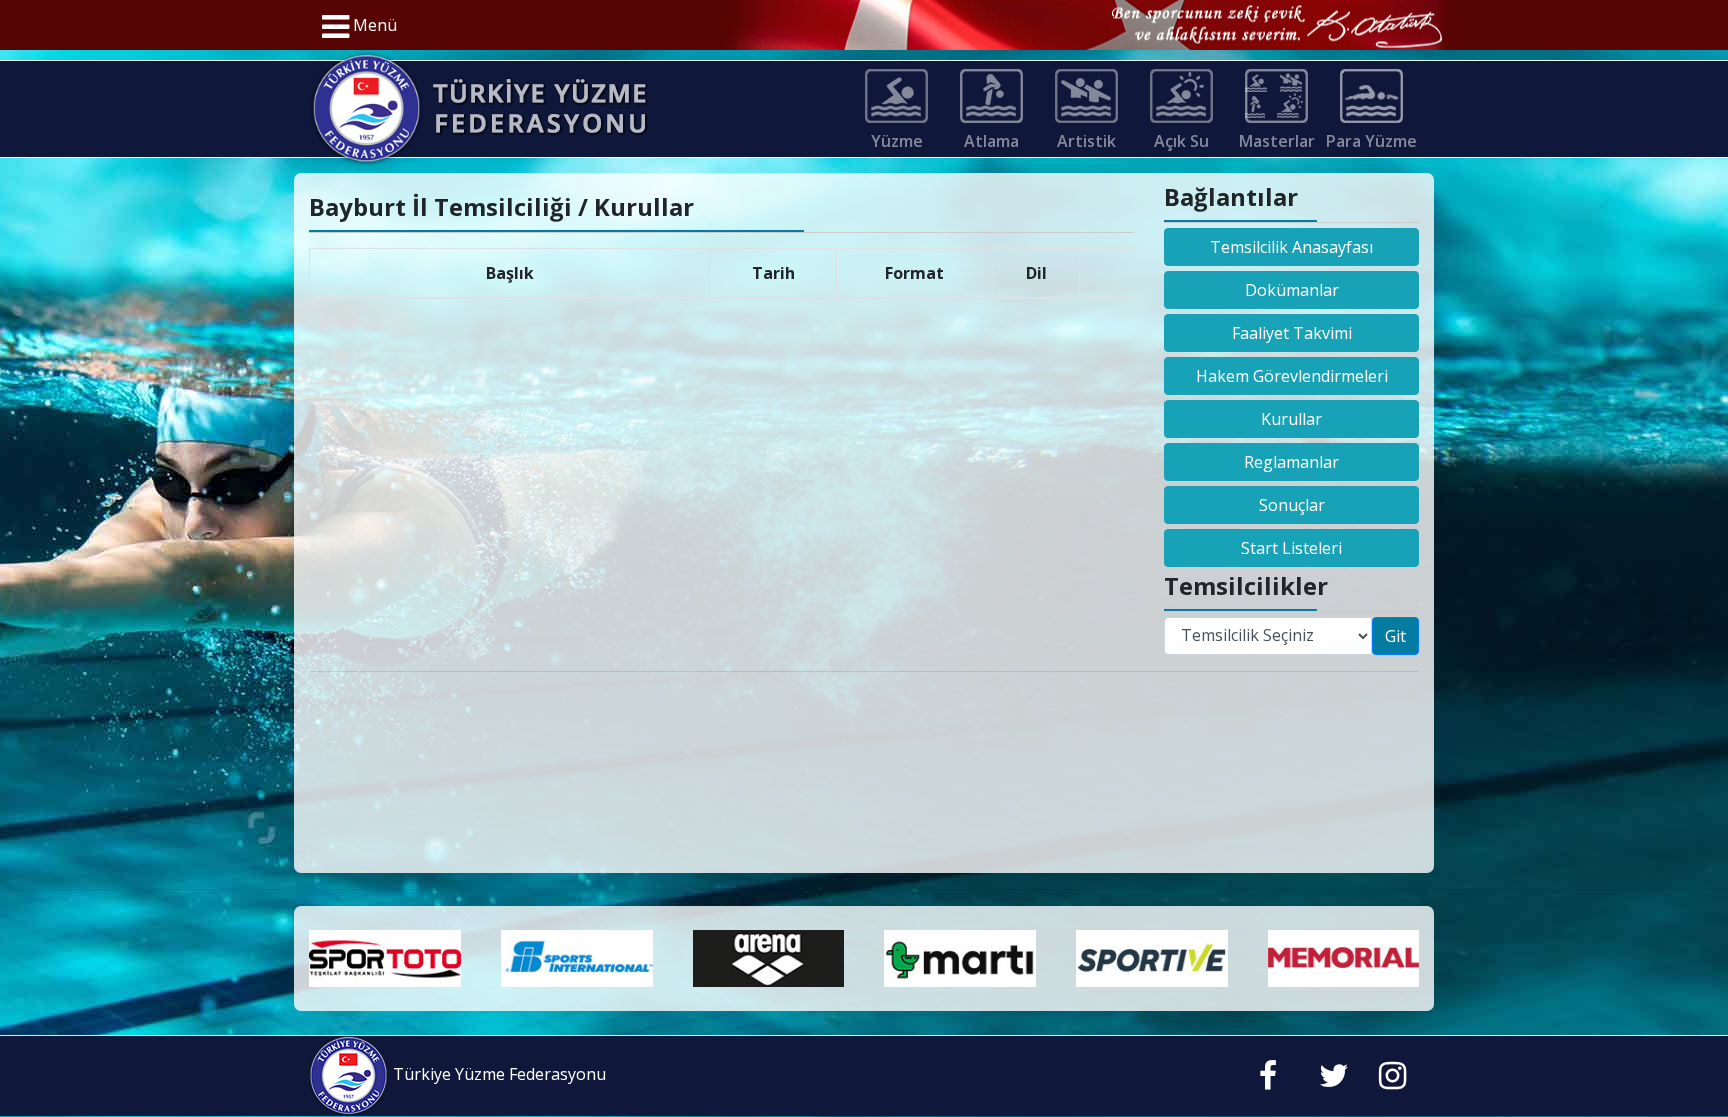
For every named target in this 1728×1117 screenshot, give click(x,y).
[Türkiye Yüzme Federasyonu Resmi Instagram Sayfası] (1392, 1080)
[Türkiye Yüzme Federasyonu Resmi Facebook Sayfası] (1268, 1080)
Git (1395, 636)
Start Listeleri (1291, 548)
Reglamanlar (1291, 462)
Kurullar (1291, 419)
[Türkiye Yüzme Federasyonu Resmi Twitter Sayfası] (1334, 1080)
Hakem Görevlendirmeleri (1292, 376)
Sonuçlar (1292, 505)
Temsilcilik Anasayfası (1291, 247)
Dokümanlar (1292, 290)
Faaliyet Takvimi (1292, 333)
